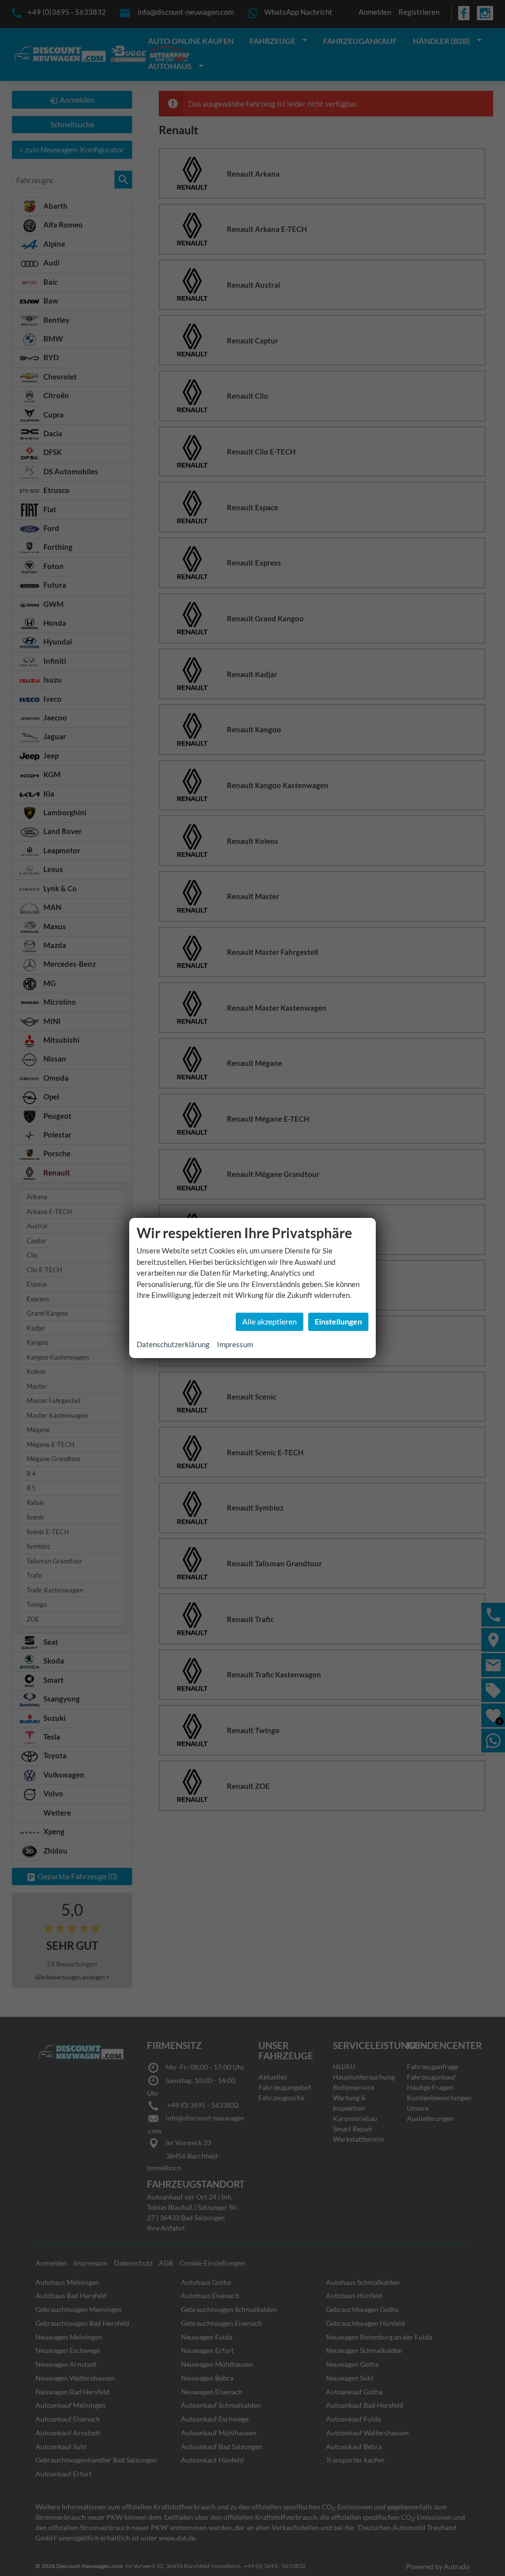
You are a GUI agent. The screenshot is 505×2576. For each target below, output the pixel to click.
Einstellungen (338, 1321)
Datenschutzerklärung (173, 1344)
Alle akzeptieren (270, 1321)
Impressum (235, 1344)
